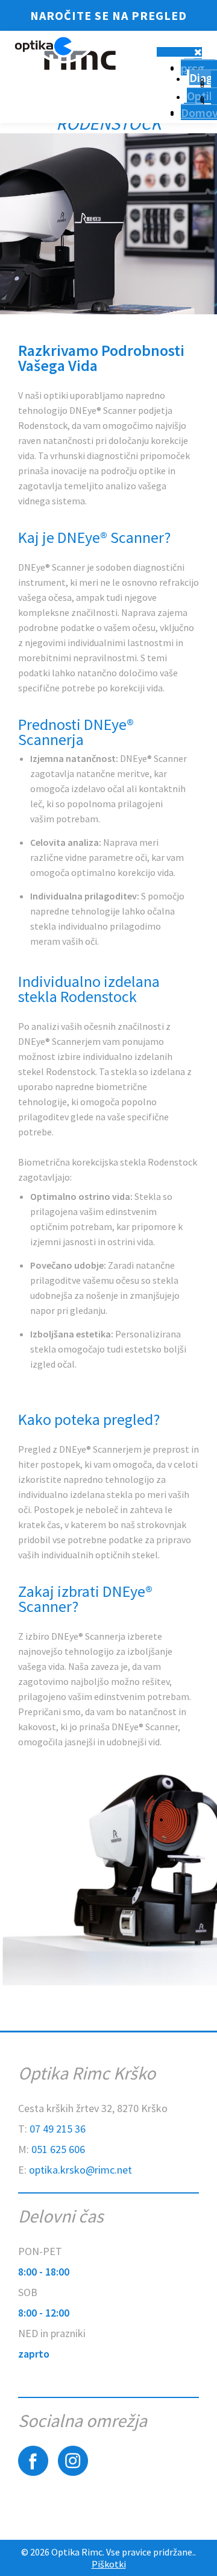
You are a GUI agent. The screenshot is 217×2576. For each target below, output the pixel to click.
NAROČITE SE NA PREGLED (108, 15)
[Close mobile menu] (198, 52)
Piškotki (109, 2564)
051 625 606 (58, 2149)
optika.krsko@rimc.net (80, 2170)
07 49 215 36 (58, 2129)
